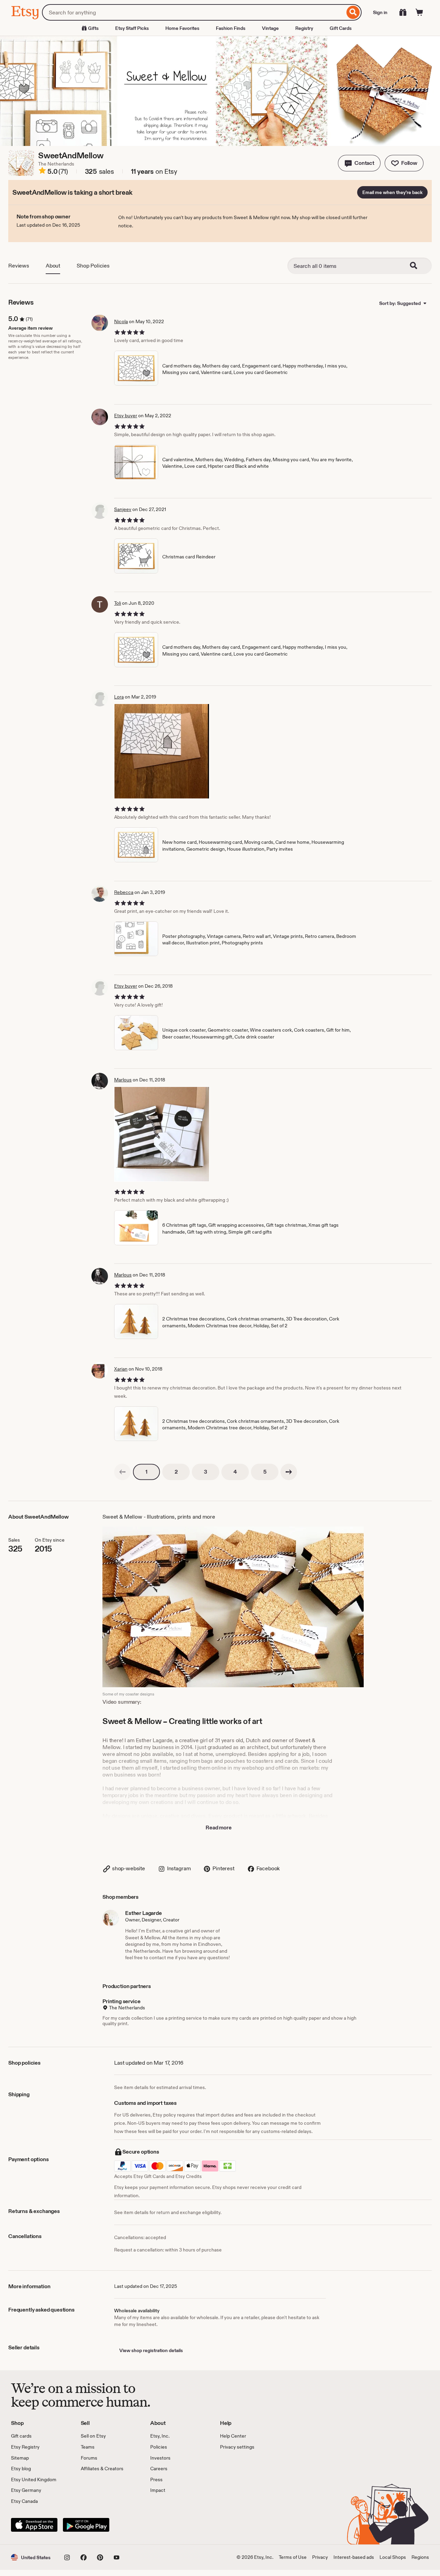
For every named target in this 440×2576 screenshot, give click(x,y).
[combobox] (193, 12)
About (53, 266)
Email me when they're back (392, 192)
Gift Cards (341, 28)
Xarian (121, 1369)
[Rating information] (42, 172)
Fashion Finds (231, 28)
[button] (359, 163)
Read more (219, 1828)
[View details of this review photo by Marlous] (162, 1134)
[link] (122, 1472)
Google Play (86, 2525)
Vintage (270, 28)
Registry (304, 28)
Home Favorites (182, 28)
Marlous (123, 1080)
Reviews (19, 266)
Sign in (380, 12)
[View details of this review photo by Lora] (162, 751)
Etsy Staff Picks (132, 28)
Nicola (121, 321)
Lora (119, 697)
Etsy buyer (126, 416)
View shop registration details (151, 2350)
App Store (34, 2525)
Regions (420, 2557)
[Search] (353, 12)
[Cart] (419, 12)
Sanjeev (123, 509)
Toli (118, 603)
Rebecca (124, 892)
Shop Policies (93, 266)
